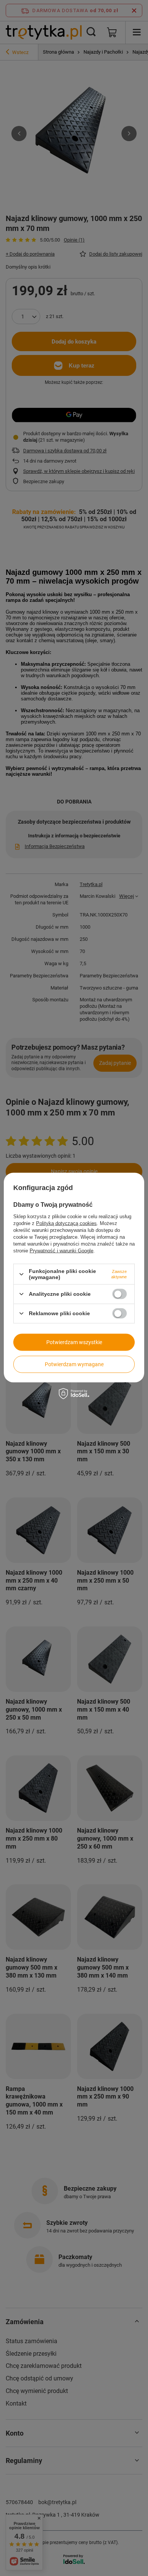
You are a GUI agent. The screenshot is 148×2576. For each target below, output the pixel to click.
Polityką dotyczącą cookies (66, 1223)
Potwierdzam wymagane (74, 1364)
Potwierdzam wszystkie (74, 1342)
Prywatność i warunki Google (61, 1251)
